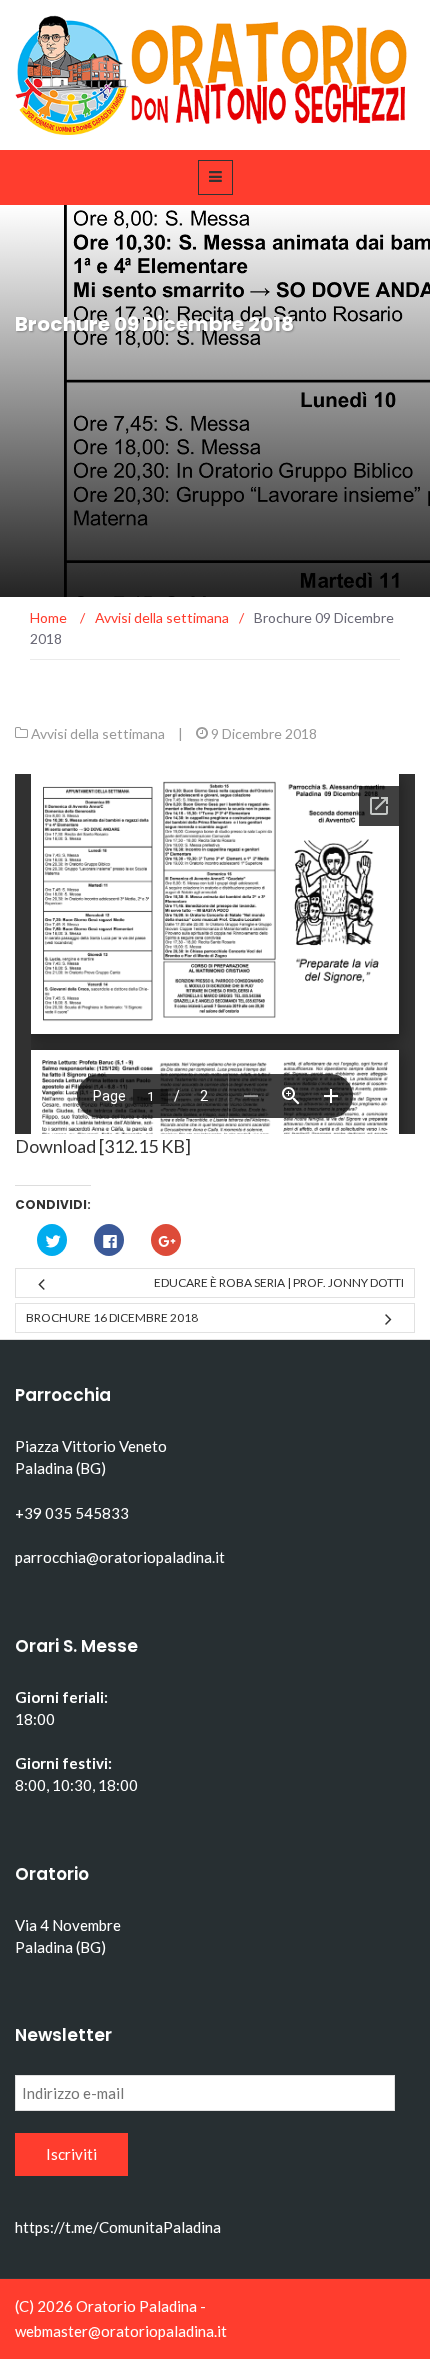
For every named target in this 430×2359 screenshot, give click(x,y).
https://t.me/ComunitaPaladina (118, 2227)
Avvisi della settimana (98, 733)
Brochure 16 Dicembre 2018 (112, 1317)
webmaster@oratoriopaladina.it (121, 2331)
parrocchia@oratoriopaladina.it (120, 1557)
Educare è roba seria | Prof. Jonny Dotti (279, 1282)
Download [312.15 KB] (103, 1146)
